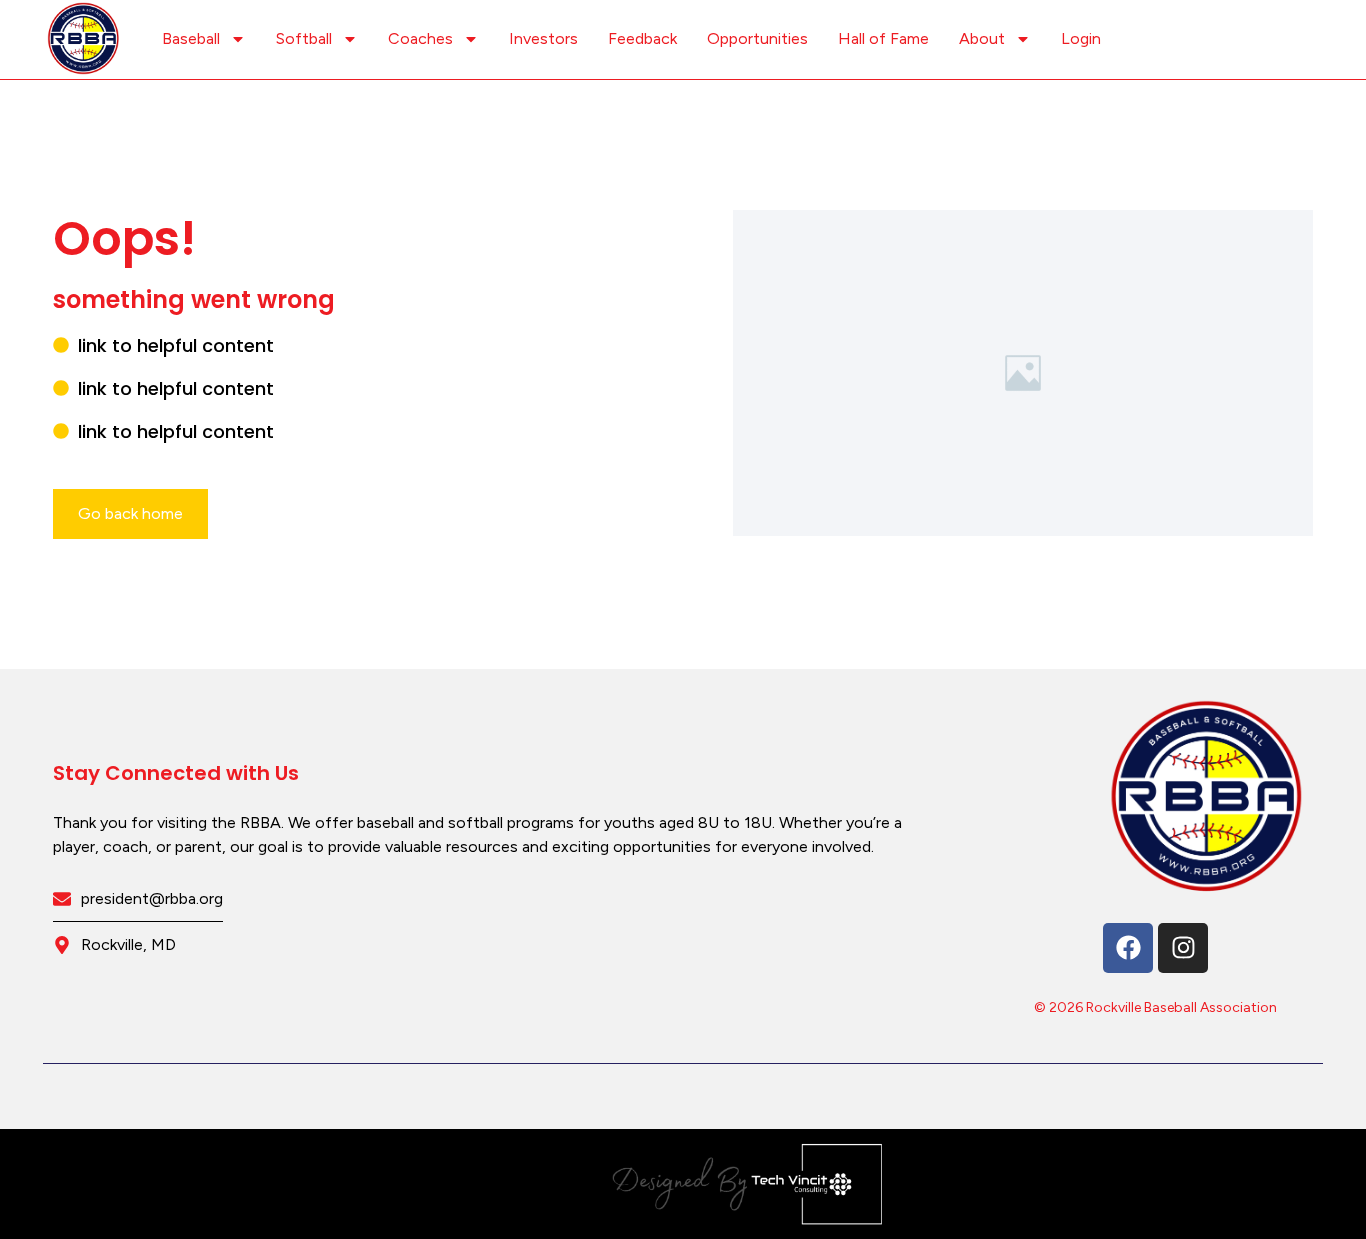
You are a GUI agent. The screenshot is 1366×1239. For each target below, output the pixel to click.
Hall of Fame (883, 38)
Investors (543, 38)
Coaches (420, 38)
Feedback (642, 38)
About (982, 38)
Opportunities (757, 38)
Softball (304, 38)
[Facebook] (1128, 948)
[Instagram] (1183, 948)
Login (1081, 38)
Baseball (191, 38)
